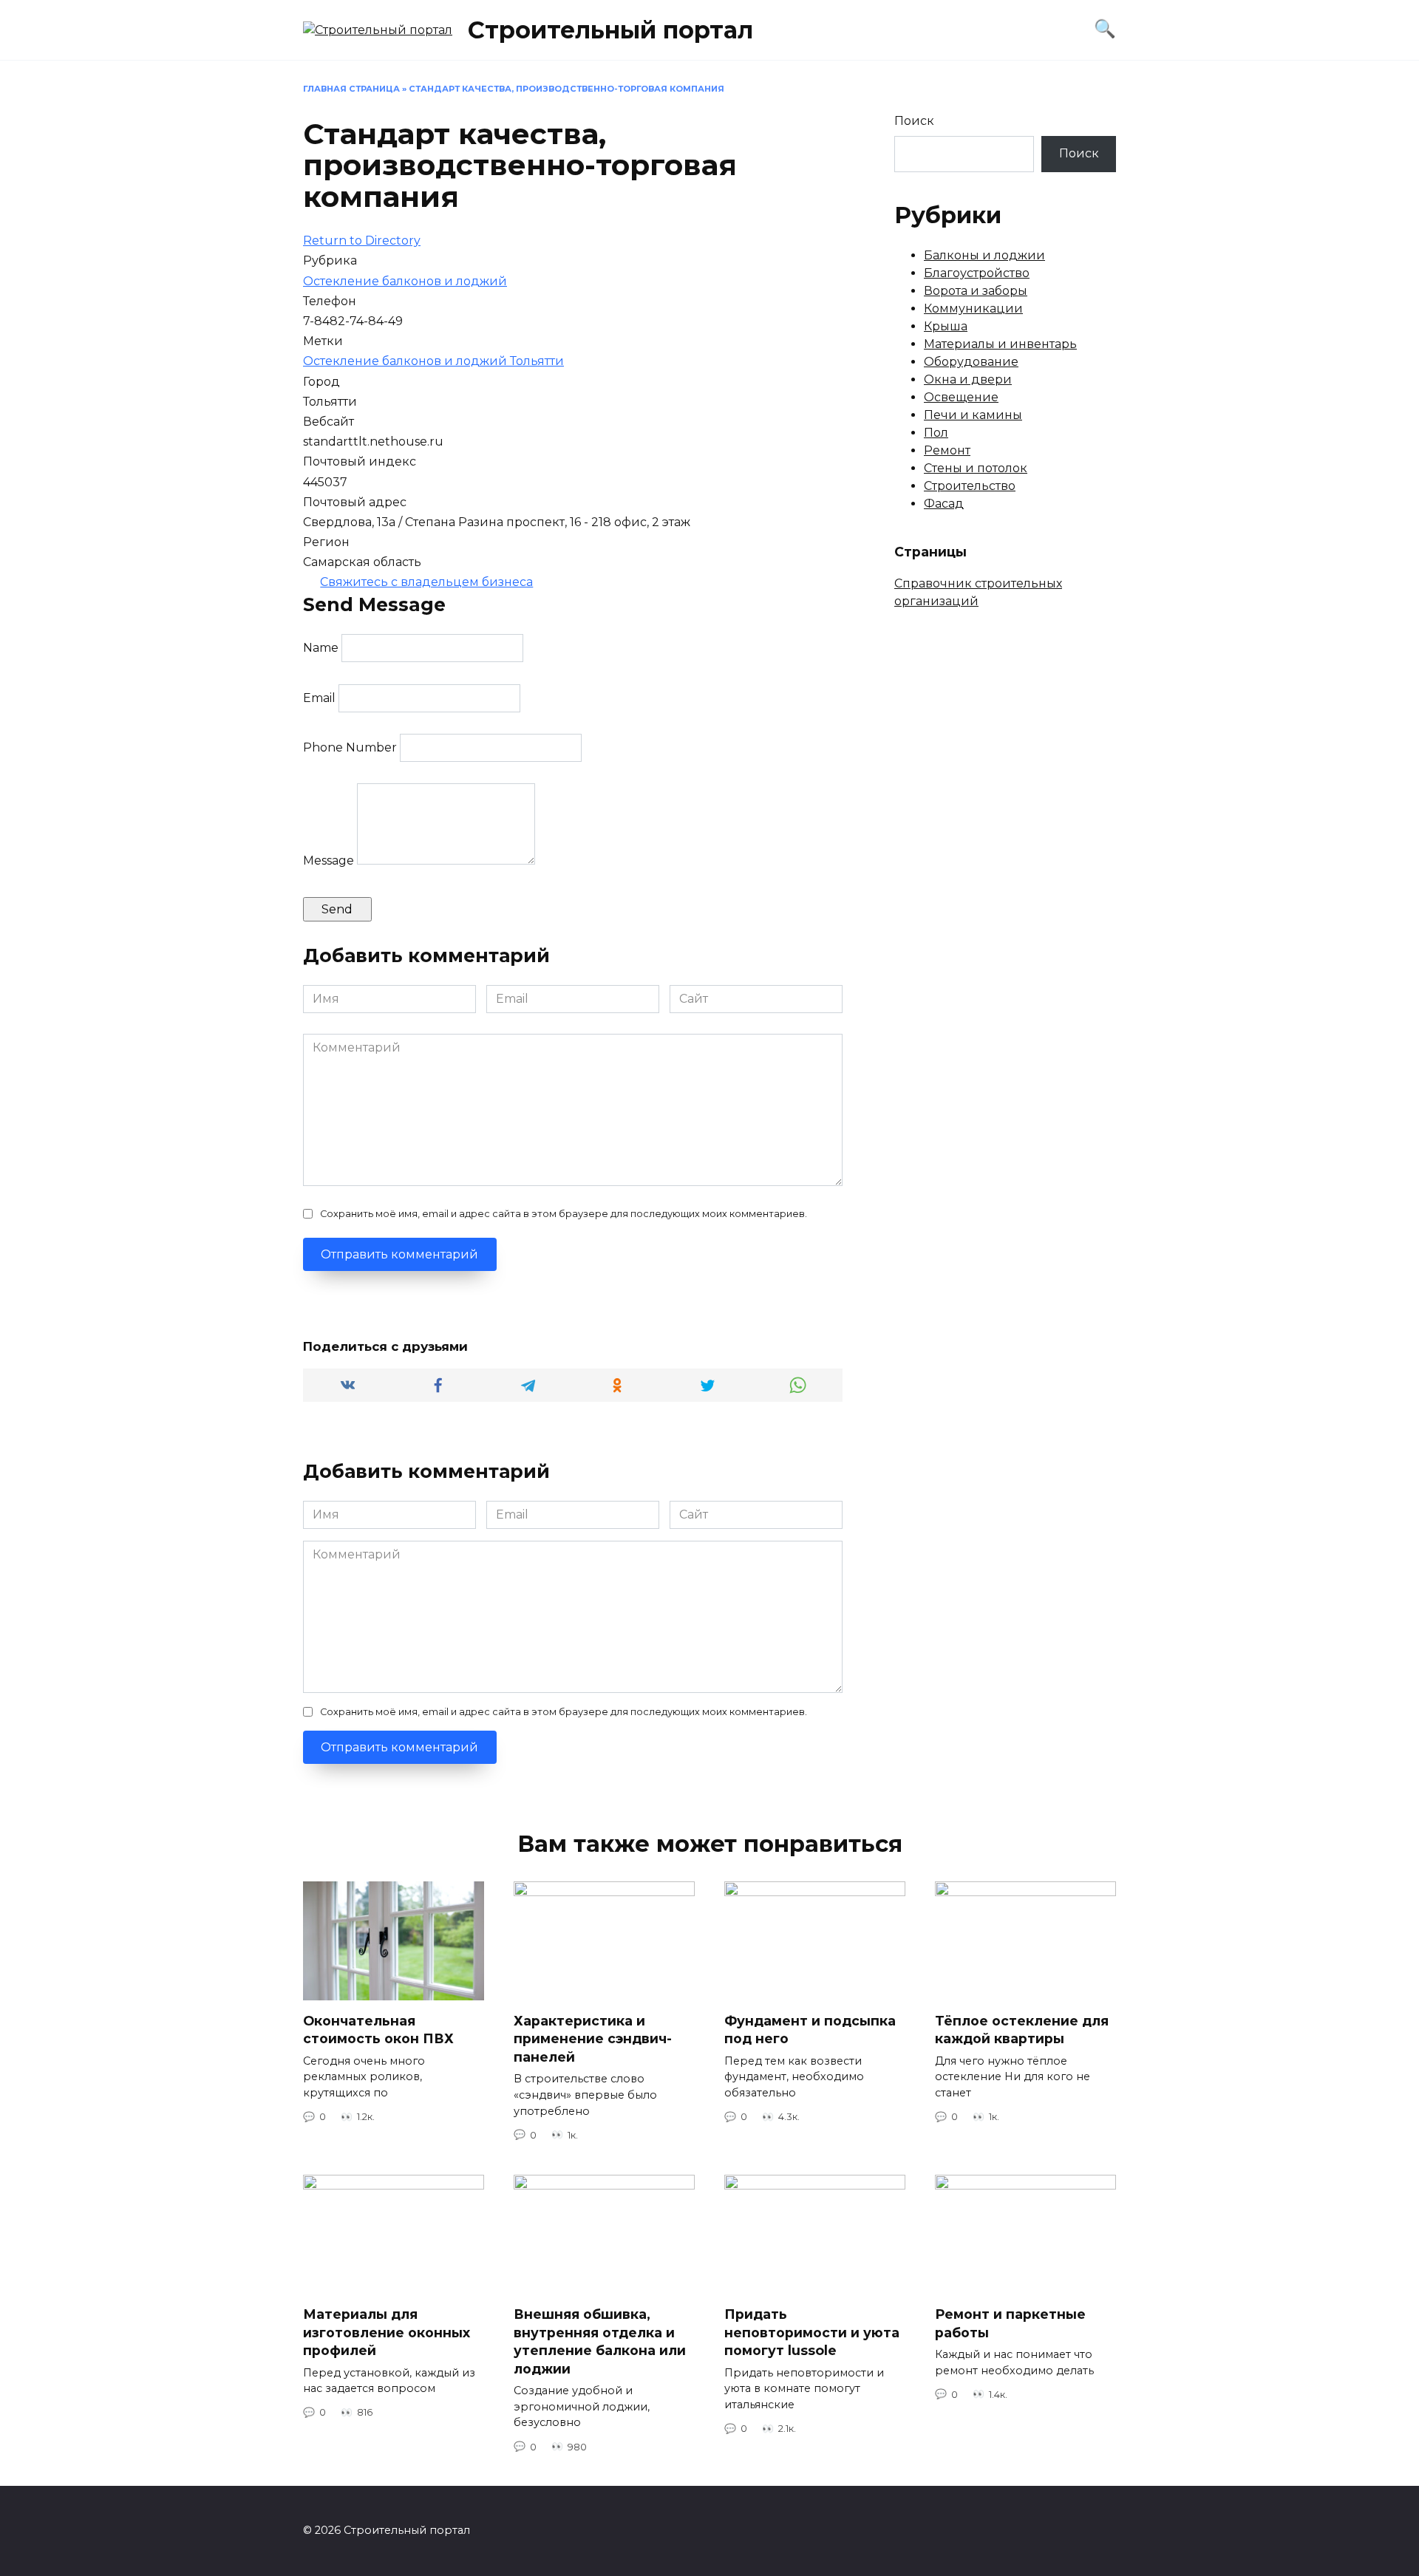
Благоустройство (977, 273)
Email (319, 698)
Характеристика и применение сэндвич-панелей (593, 2039)
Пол (936, 433)
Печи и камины (973, 415)
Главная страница (351, 89)
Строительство (970, 486)
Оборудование (971, 362)
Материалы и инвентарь (1000, 344)
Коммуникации (973, 309)
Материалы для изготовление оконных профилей (387, 2332)
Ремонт (947, 450)
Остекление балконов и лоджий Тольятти (433, 361)
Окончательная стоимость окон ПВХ (378, 2030)
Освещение (961, 397)
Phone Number (350, 747)
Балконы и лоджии (984, 255)
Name (321, 648)
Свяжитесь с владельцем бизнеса (426, 582)
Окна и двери (968, 379)
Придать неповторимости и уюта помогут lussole (812, 2332)
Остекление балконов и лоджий (405, 281)
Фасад (944, 504)
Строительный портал (610, 30)
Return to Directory (362, 241)
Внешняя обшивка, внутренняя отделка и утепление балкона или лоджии (600, 2341)
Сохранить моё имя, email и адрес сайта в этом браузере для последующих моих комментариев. (564, 1214)
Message (329, 861)
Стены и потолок (976, 468)
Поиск (914, 121)
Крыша (946, 326)
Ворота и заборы (976, 291)
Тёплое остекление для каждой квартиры (1022, 2030)
